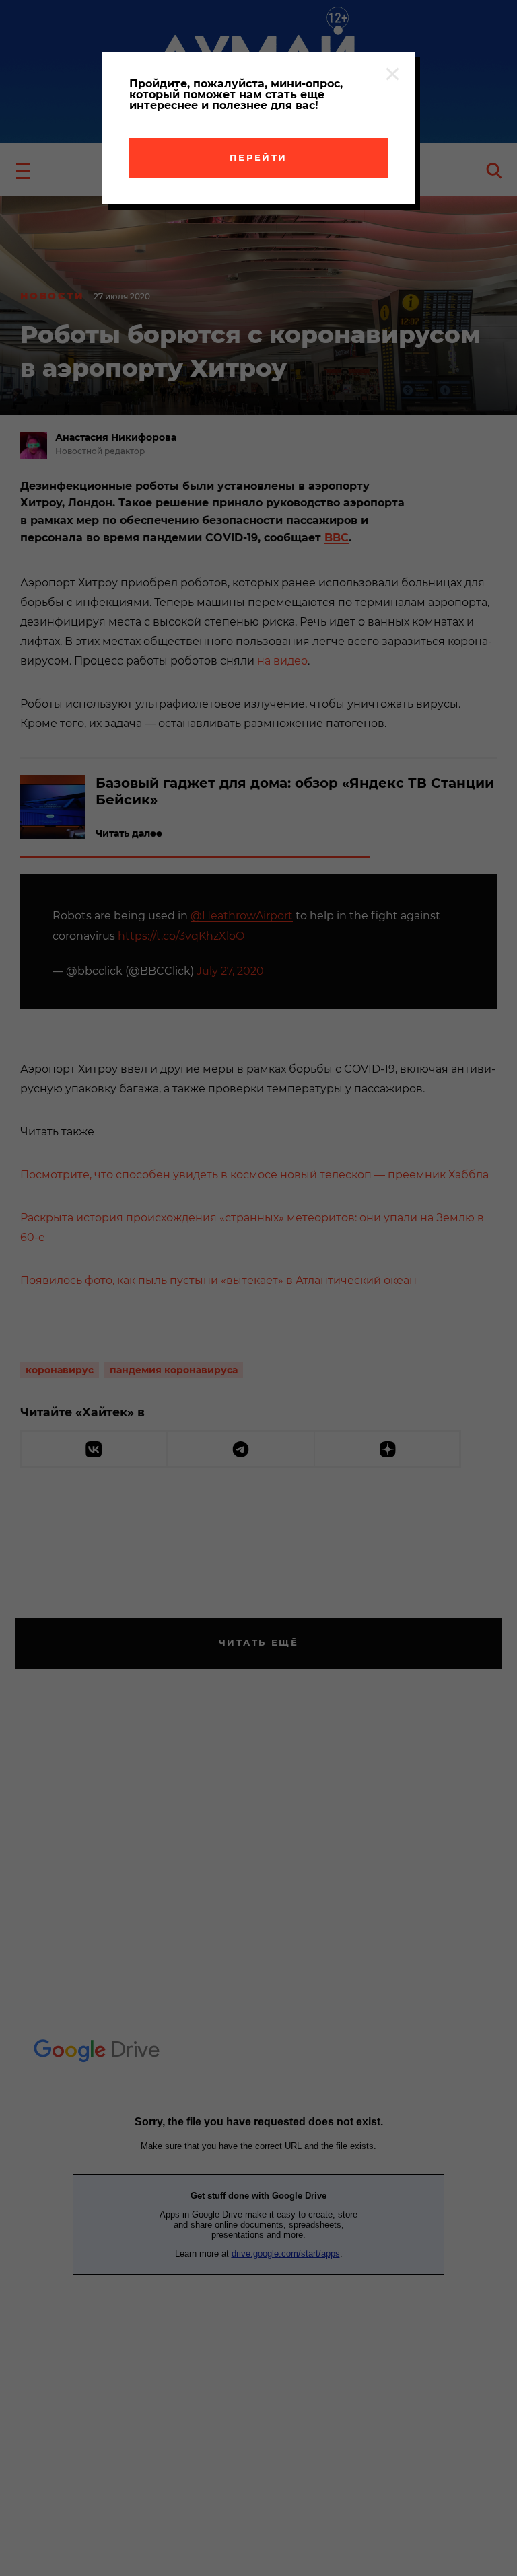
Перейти (258, 157)
